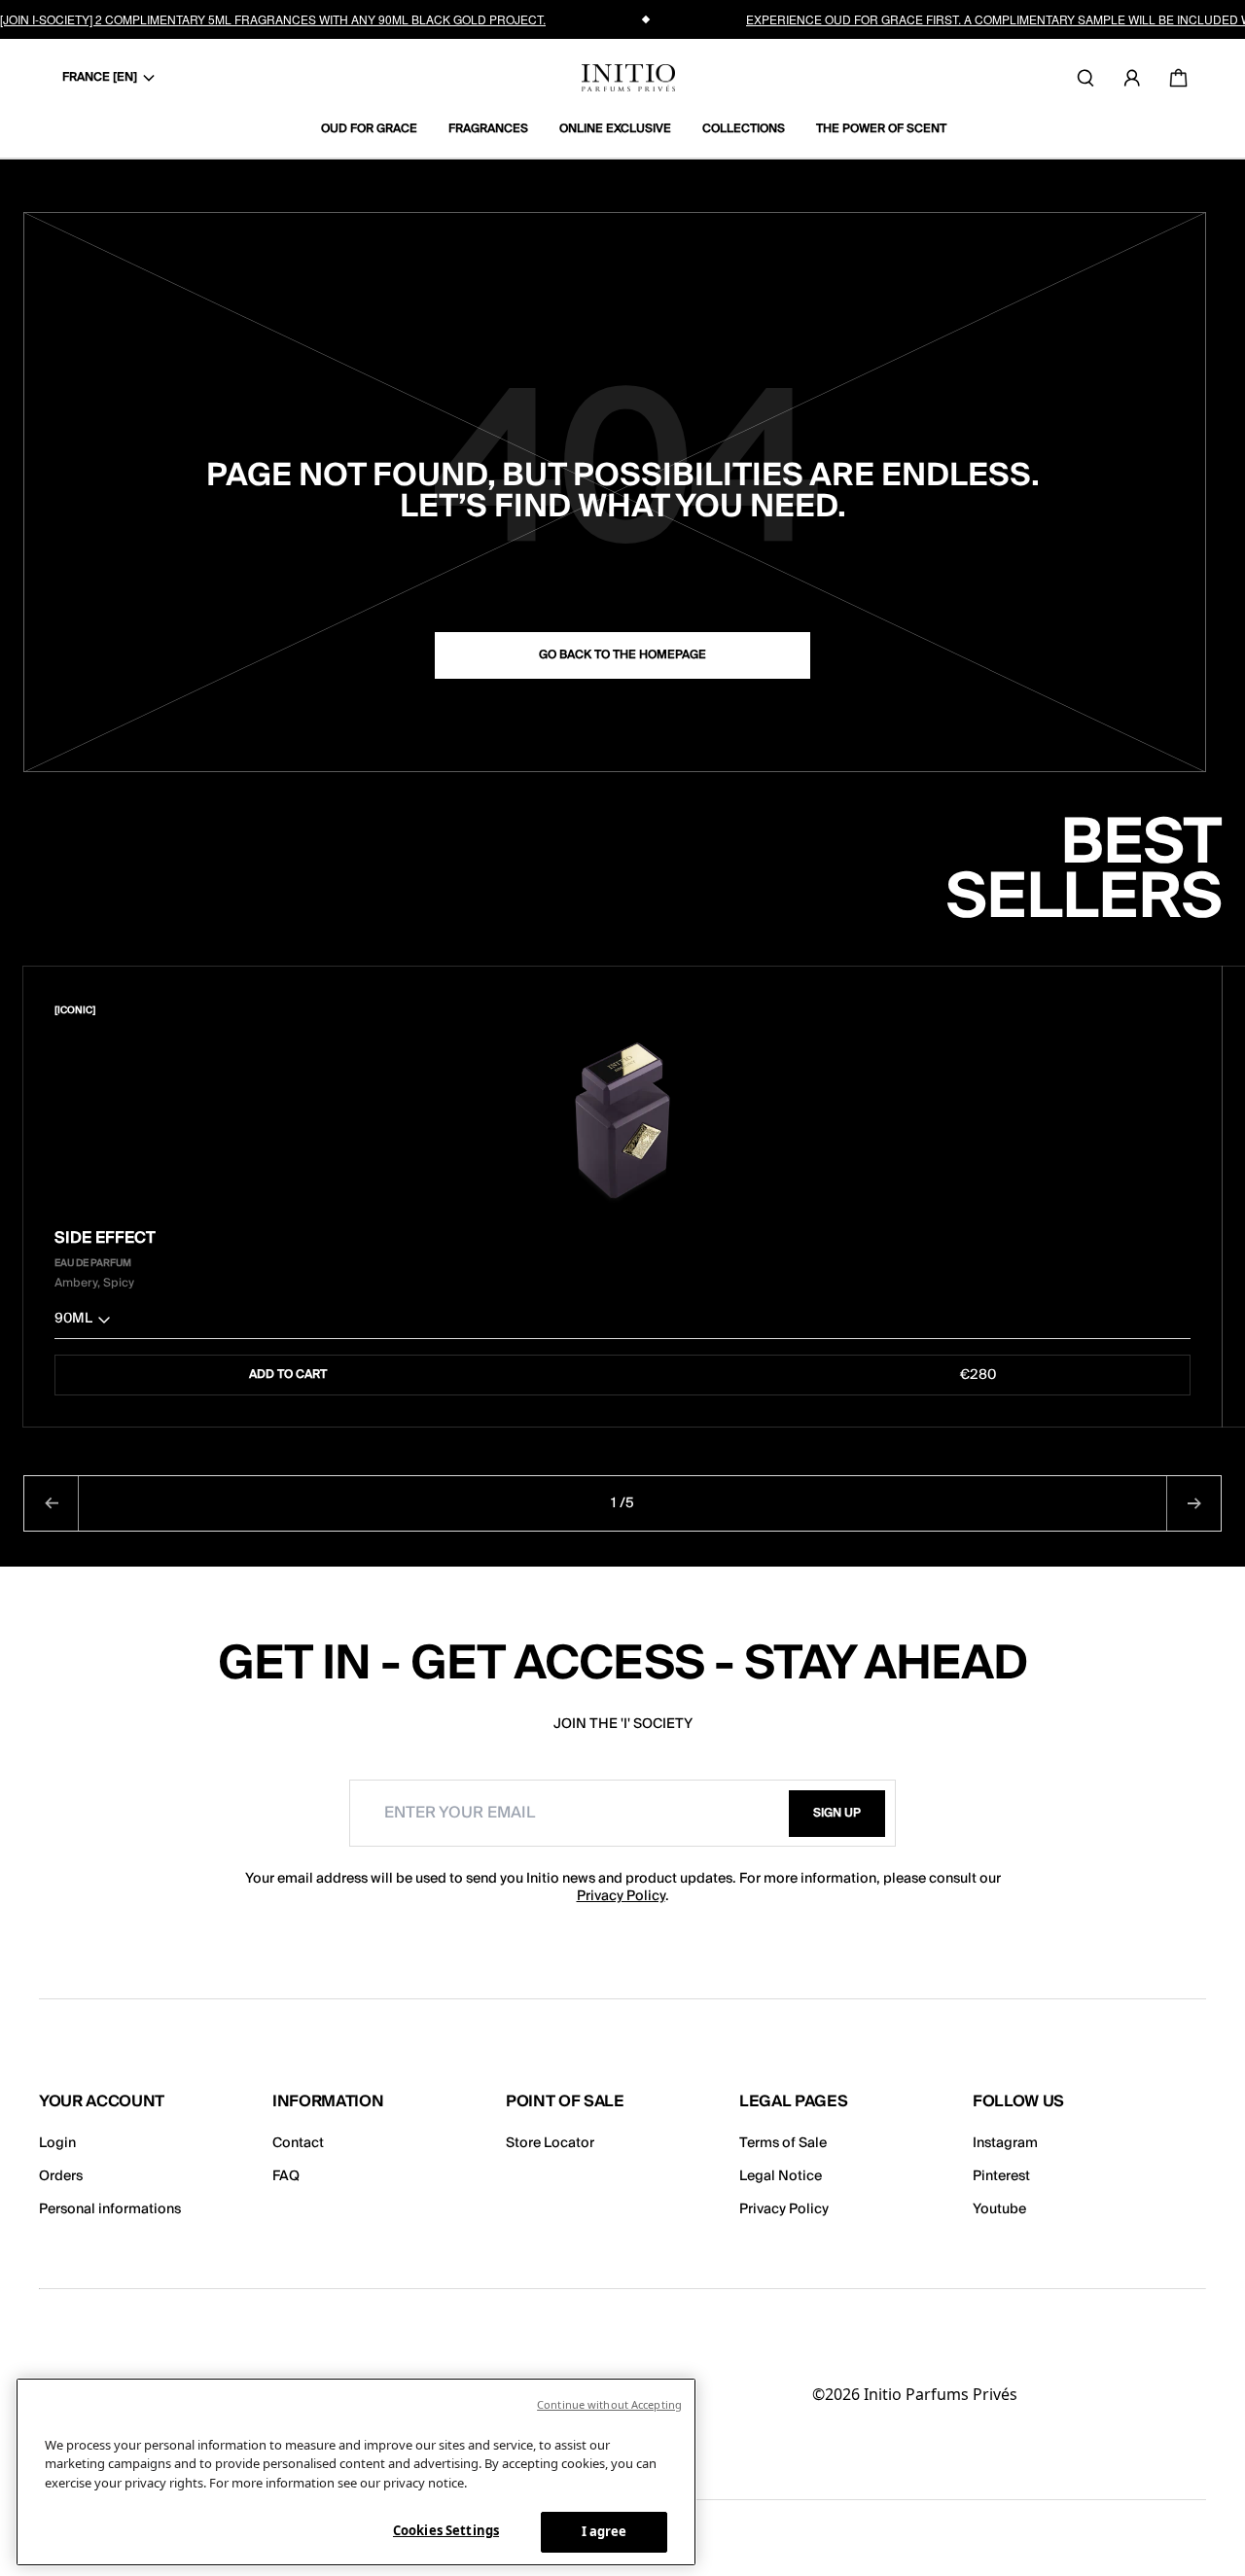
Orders (61, 2176)
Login (57, 2143)
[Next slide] (1193, 1503)
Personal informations (110, 2209)
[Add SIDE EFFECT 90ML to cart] (1178, 1010)
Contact (298, 2143)
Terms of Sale (783, 2143)
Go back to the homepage (622, 655)
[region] (356, 2472)
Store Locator (550, 2143)
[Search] (1085, 78)
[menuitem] (377, 129)
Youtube (999, 2209)
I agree (605, 2531)
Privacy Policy (621, 1896)
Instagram (1005, 2143)
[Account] (1132, 78)
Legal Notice (781, 2176)
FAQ (286, 2176)
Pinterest (1001, 2176)
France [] (100, 77)
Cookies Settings (446, 2530)
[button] (622, 1323)
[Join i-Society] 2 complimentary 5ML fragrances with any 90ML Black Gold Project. (273, 19)
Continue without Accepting (609, 2404)
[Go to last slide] (52, 1503)
